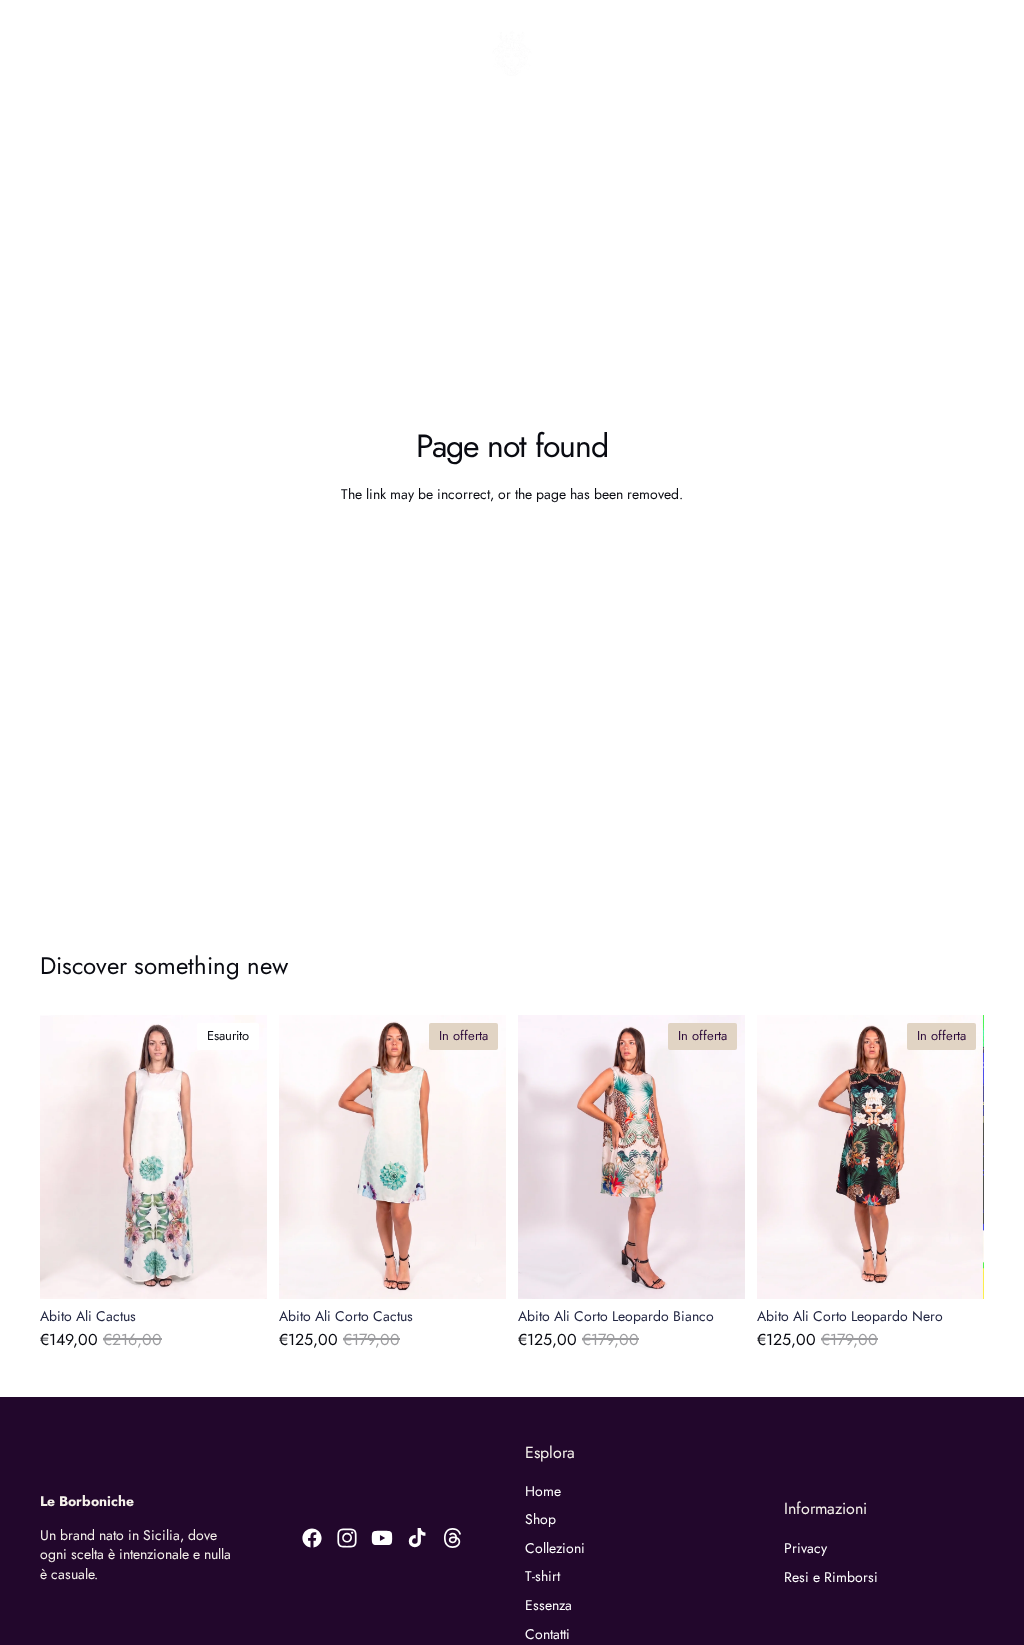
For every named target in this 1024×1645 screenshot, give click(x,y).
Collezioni (555, 1548)
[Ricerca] (66, 53)
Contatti (547, 1634)
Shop (540, 1519)
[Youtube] (382, 1538)
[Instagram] (347, 1538)
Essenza (548, 1605)
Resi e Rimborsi (831, 1577)
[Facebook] (312, 1538)
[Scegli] (714, 1268)
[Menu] (23, 53)
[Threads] (453, 1538)
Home (543, 1491)
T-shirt (542, 1576)
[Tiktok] (417, 1538)
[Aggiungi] (475, 1268)
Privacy (805, 1548)
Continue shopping (512, 548)
